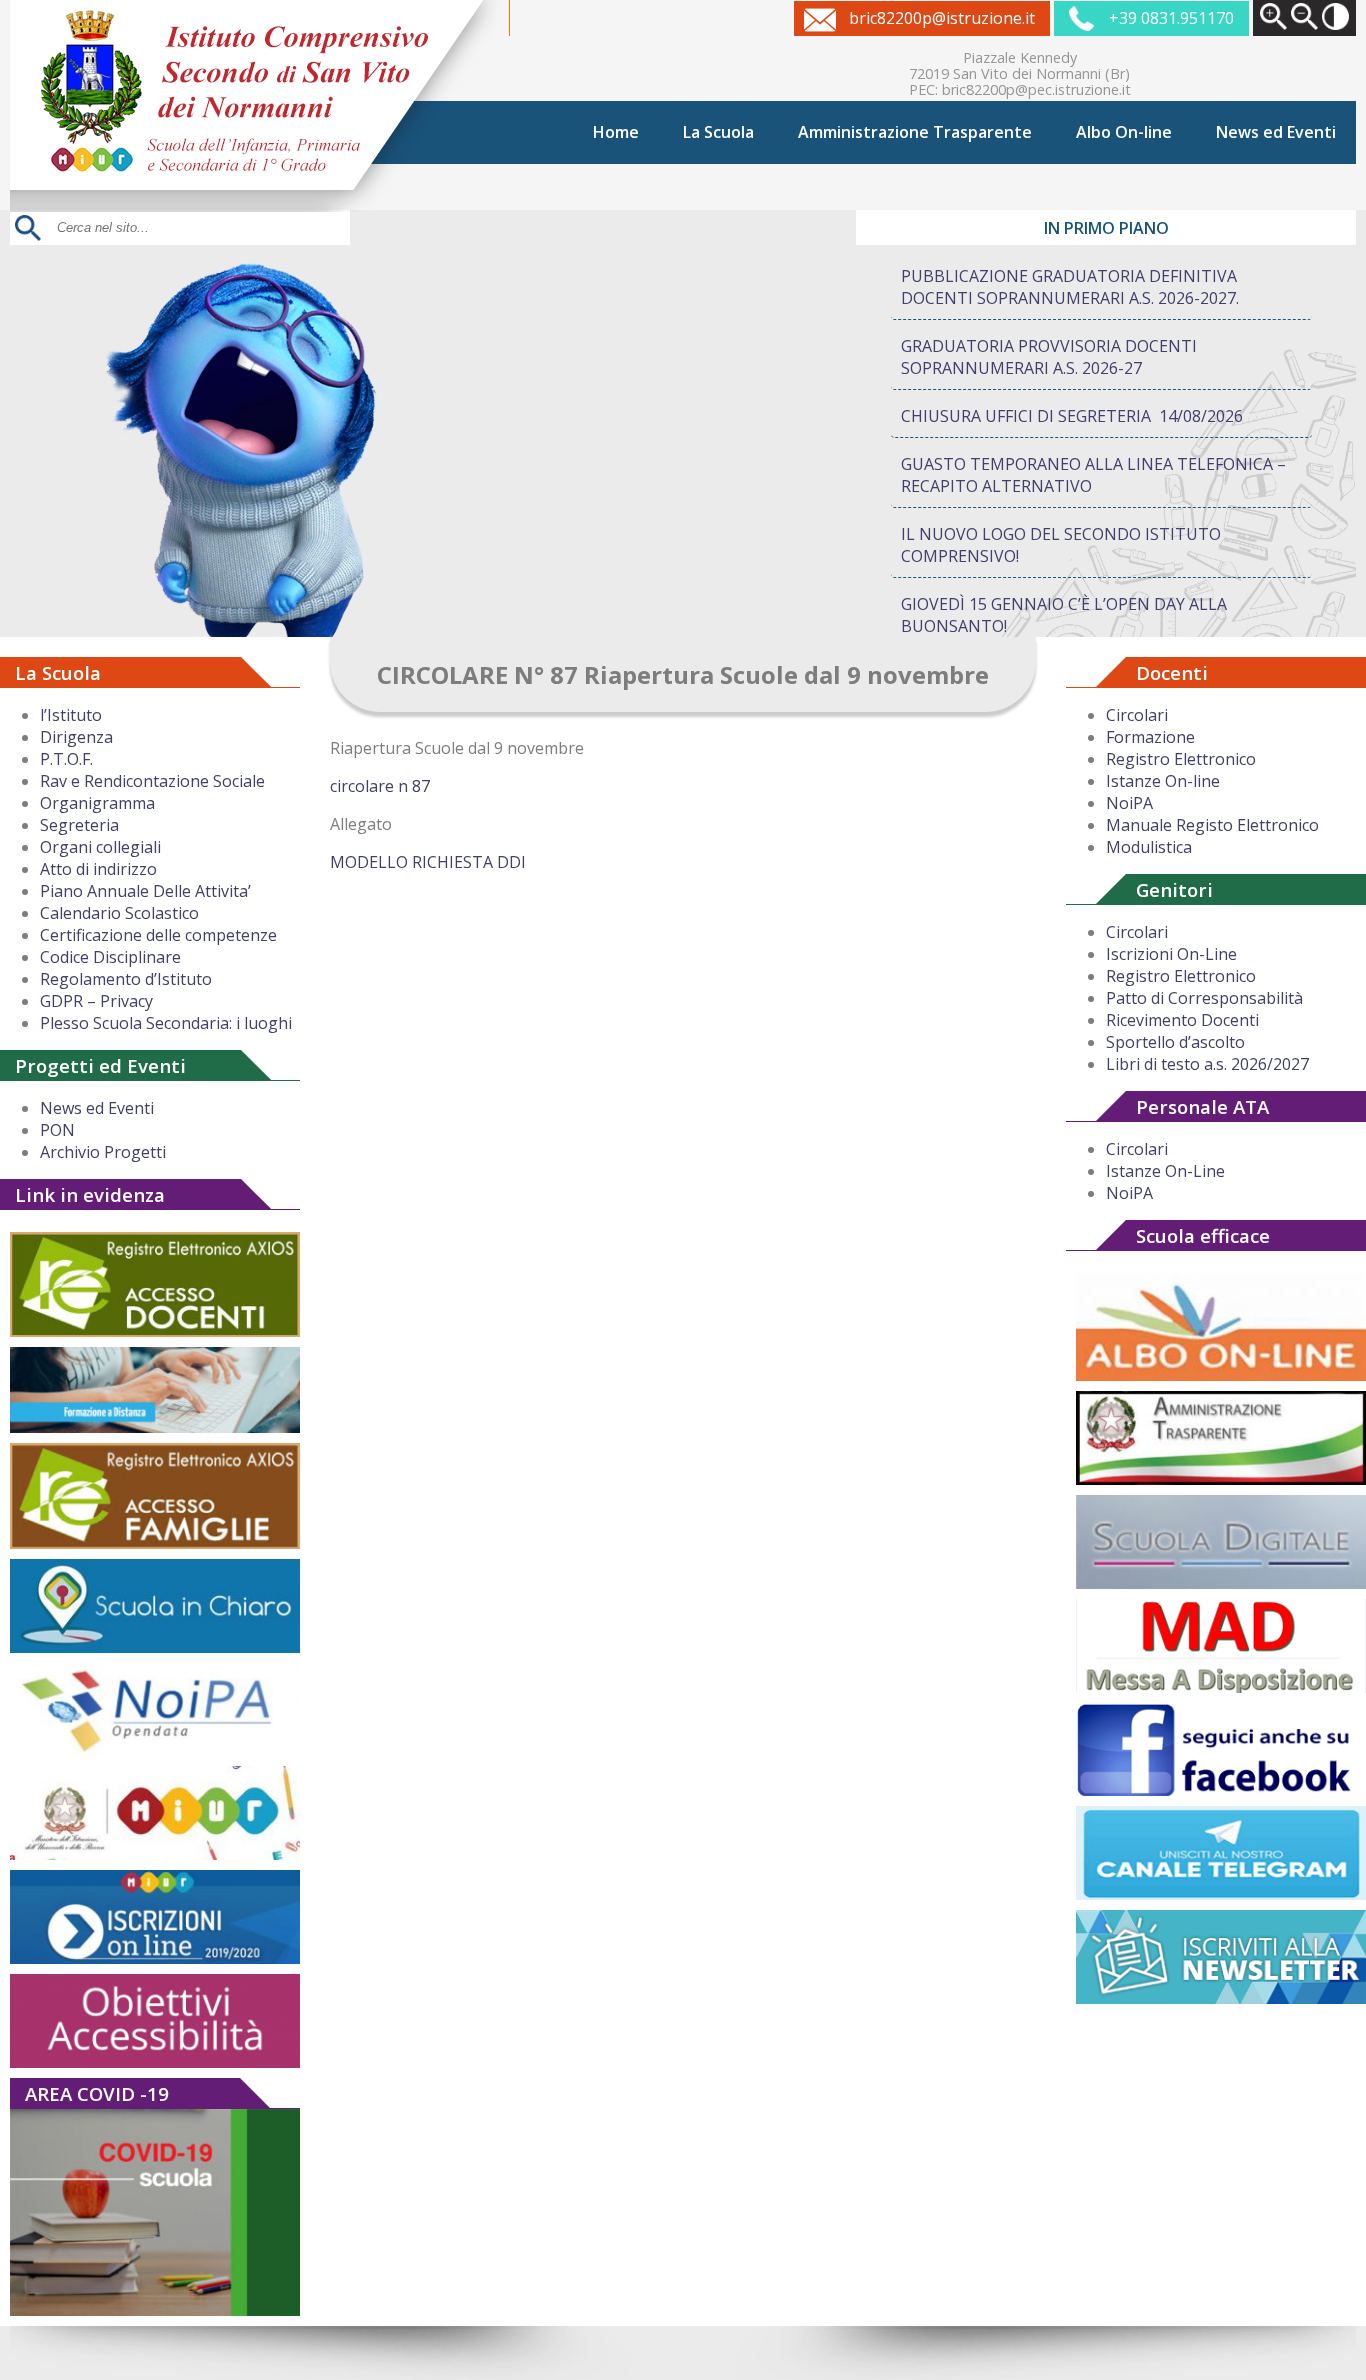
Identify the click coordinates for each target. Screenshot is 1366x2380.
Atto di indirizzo (98, 869)
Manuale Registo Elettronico (1212, 825)
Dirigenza (76, 737)
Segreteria (79, 825)
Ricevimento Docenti (1182, 1020)
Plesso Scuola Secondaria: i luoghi (166, 1023)
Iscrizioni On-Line (1171, 954)
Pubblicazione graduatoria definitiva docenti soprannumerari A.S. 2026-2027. (1070, 287)
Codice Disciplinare (110, 957)
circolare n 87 (380, 786)
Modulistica (1149, 847)
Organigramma (97, 803)
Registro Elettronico (1181, 759)
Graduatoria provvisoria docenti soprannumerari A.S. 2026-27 (1049, 357)
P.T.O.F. (66, 759)
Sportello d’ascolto (1175, 1042)
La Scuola (718, 132)
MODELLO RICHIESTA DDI (428, 862)
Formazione (1150, 737)
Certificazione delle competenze (158, 935)
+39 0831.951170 (1171, 18)
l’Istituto (71, 715)
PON (57, 1130)
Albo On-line (1124, 132)
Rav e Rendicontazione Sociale (152, 781)
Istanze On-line (1163, 781)
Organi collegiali (100, 847)
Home (616, 132)
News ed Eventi (1276, 132)
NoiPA (1129, 803)
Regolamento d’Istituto (126, 979)
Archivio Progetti (103, 1152)
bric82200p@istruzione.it (942, 18)
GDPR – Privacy (96, 1001)
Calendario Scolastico (119, 913)
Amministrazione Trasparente (915, 132)
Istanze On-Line (1165, 1171)
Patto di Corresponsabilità (1204, 998)
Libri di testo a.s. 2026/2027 (1207, 1064)
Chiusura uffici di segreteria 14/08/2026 (1072, 416)
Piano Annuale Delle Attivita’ (145, 891)
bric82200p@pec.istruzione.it (1036, 89)
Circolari (1137, 715)
